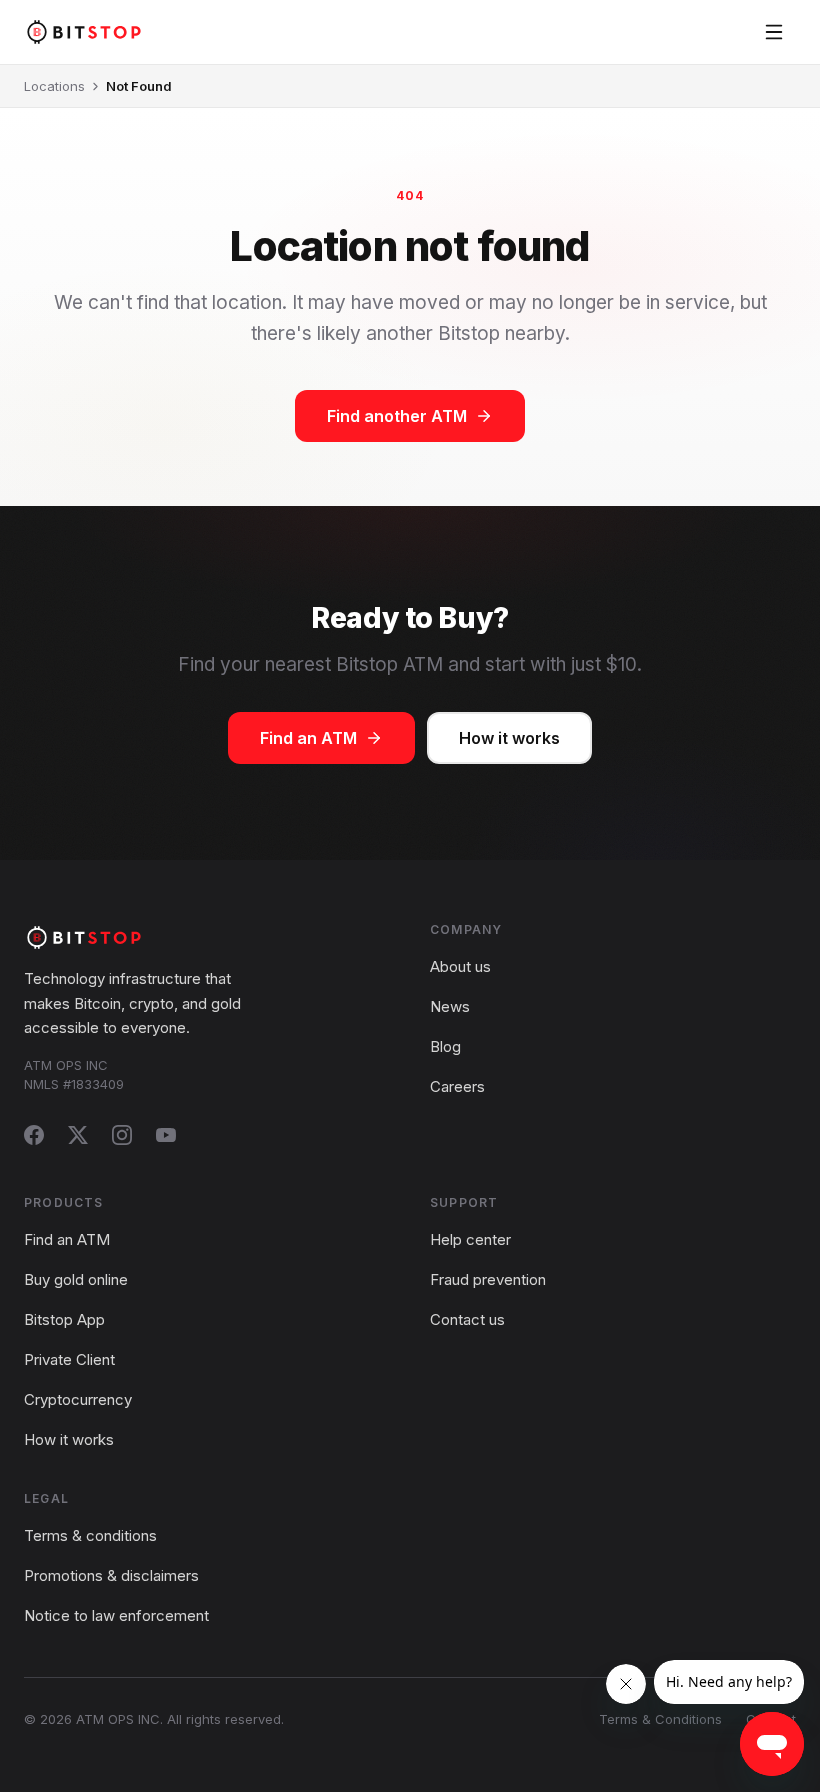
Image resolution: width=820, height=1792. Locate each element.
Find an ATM (308, 738)
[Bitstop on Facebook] (34, 1135)
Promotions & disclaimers (111, 1575)
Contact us (467, 1319)
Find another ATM (397, 416)
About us (460, 966)
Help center (470, 1239)
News (450, 1006)
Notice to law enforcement (116, 1615)
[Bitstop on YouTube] (166, 1135)
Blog (445, 1046)
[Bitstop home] (84, 31)
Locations (54, 86)
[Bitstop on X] (78, 1135)
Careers (457, 1086)
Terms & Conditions (660, 1719)
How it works (509, 738)
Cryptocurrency (78, 1399)
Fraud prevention (488, 1279)
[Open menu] (774, 32)
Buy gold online (76, 1279)
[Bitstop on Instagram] (122, 1135)
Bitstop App (64, 1319)
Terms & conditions (90, 1535)
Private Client (69, 1359)
